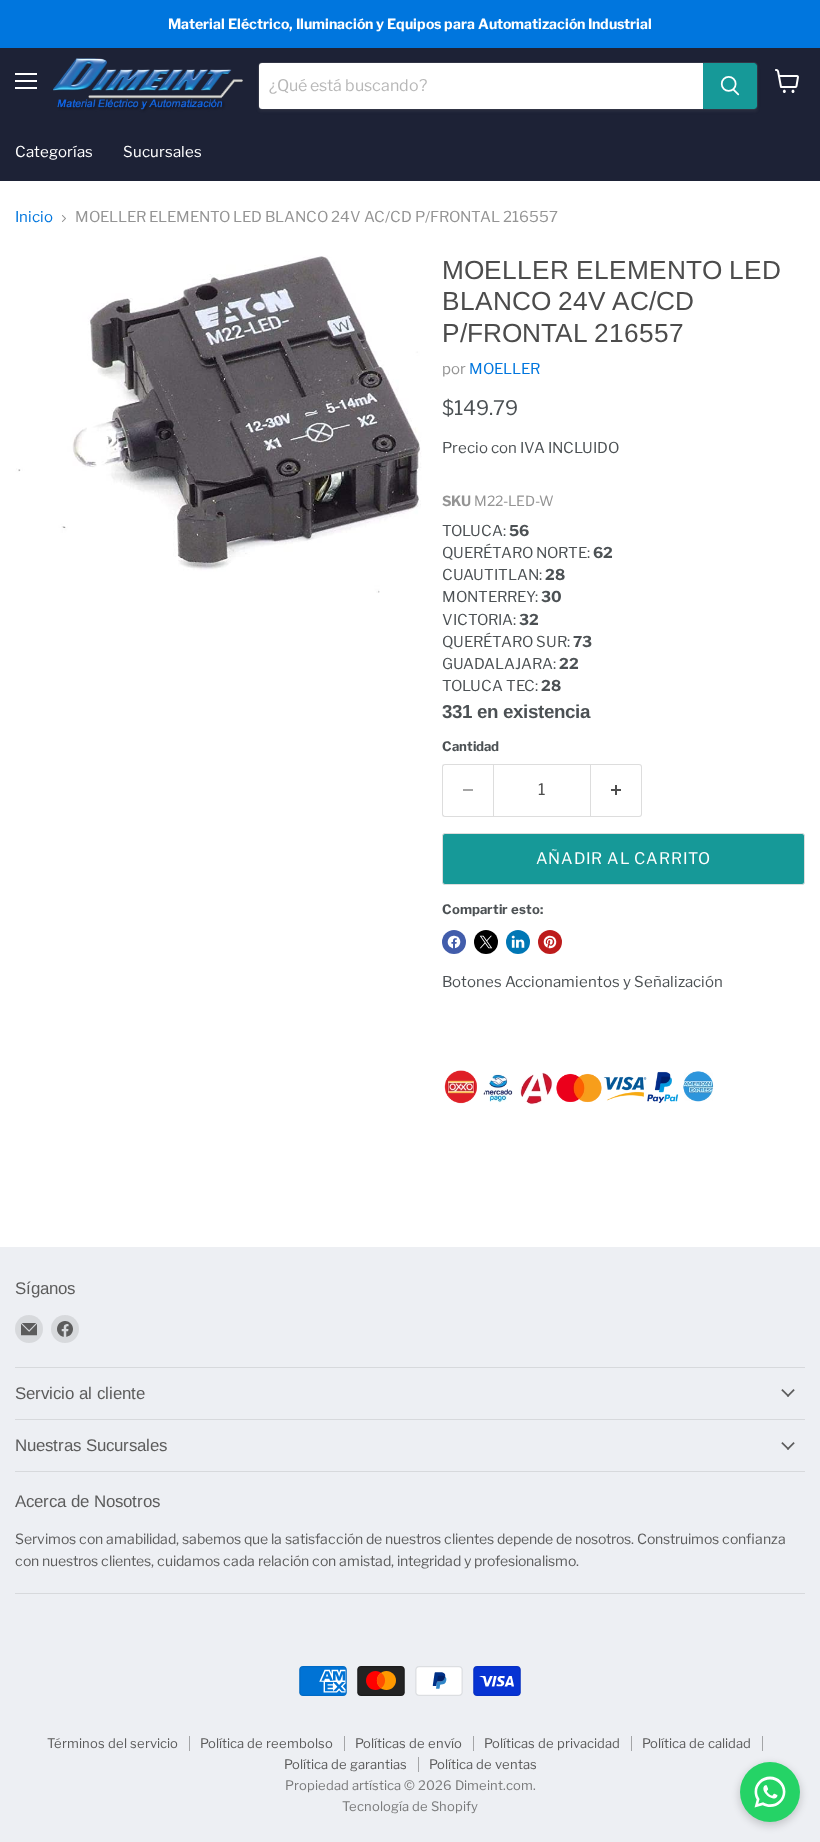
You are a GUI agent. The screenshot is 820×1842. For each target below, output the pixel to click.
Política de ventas (483, 1764)
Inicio (34, 217)
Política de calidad (696, 1743)
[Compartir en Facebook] (454, 942)
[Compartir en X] (486, 942)
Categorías (54, 152)
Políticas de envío (408, 1743)
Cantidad (470, 746)
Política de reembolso (266, 1743)
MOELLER (504, 369)
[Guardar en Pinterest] (550, 942)
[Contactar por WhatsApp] (770, 1792)
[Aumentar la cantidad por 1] (616, 790)
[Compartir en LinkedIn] (518, 942)
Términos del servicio (112, 1743)
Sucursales (162, 152)
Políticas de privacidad (552, 1743)
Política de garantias (345, 1764)
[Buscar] (730, 86)
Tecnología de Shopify (410, 1806)
